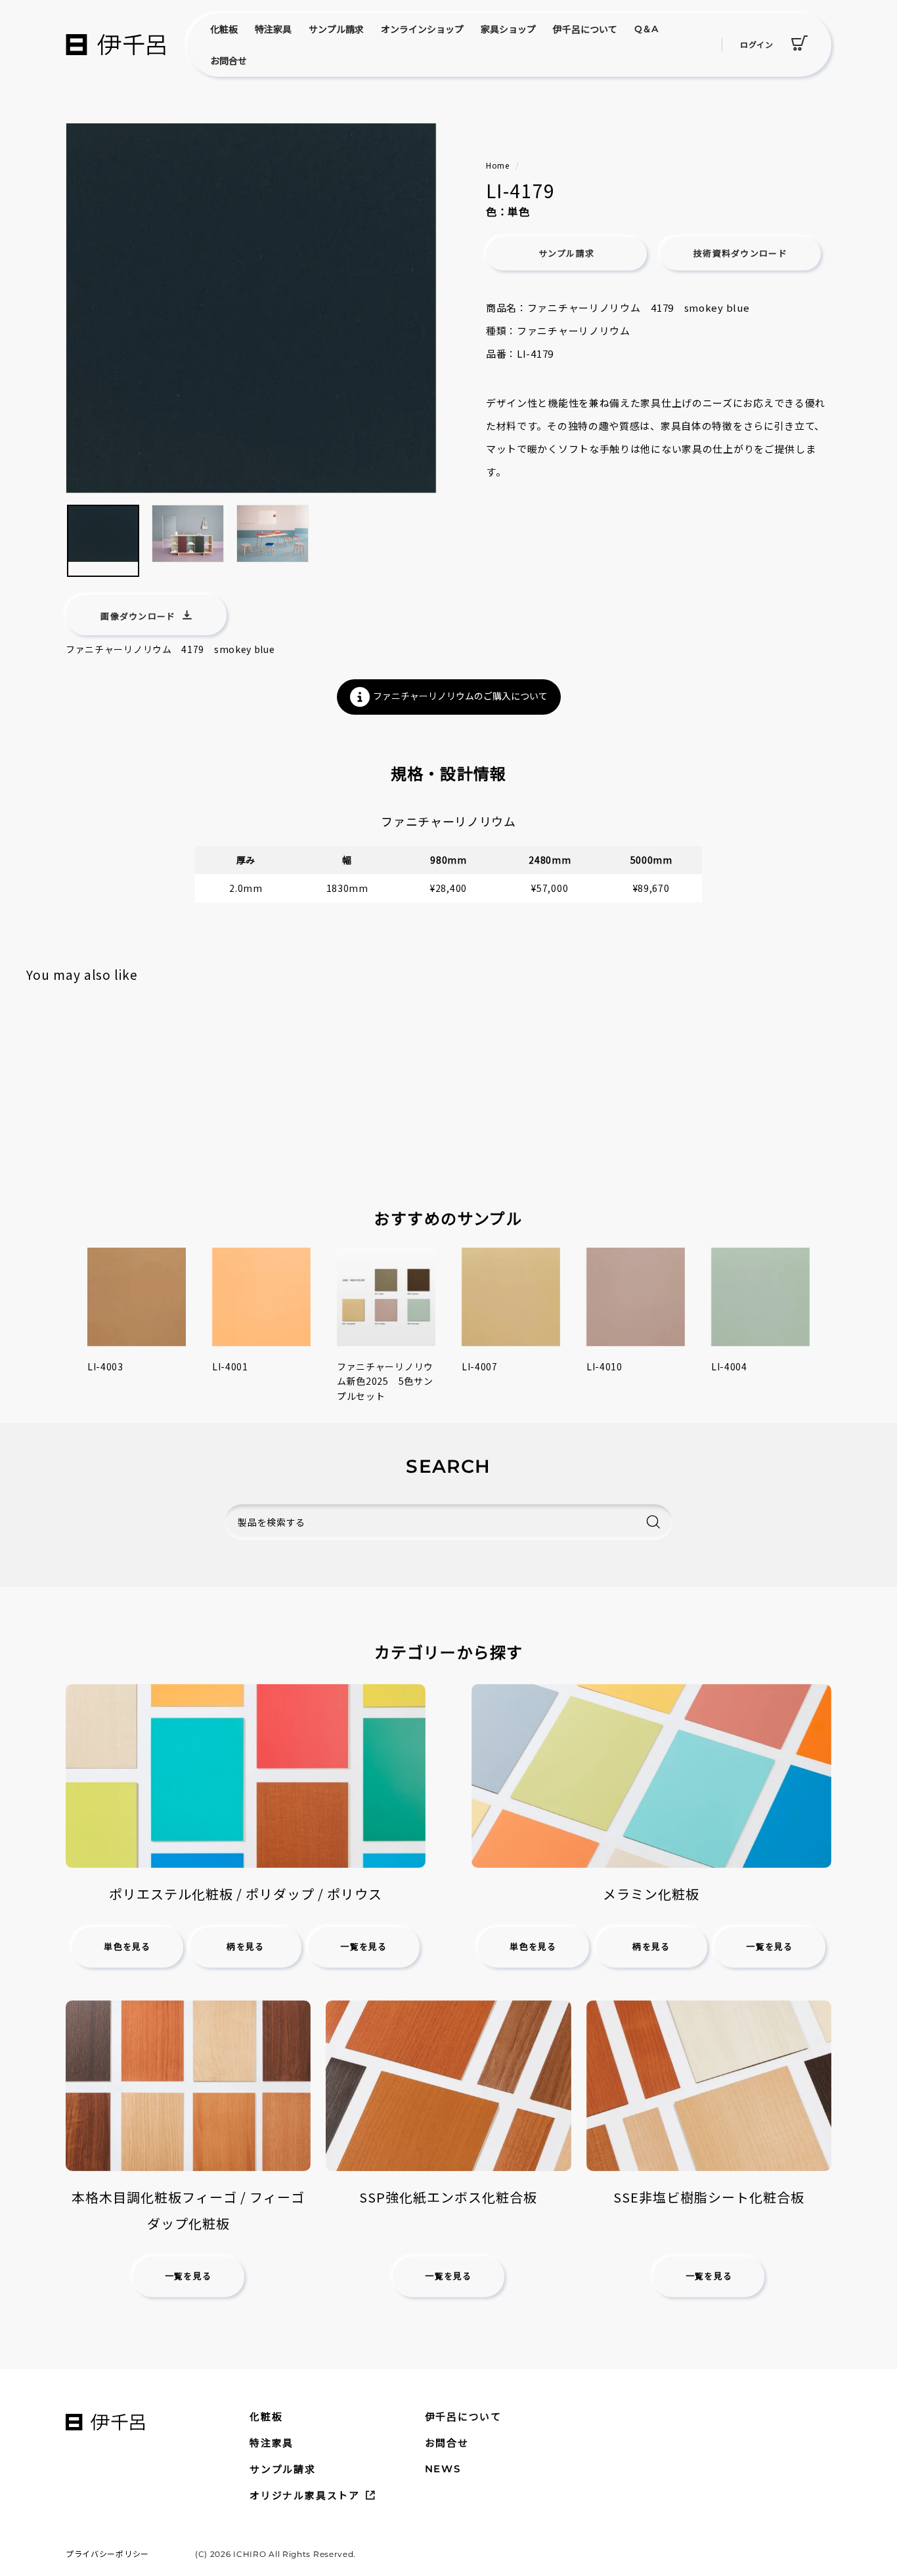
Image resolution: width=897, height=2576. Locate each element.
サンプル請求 (336, 29)
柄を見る (245, 1947)
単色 (519, 211)
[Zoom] (251, 308)
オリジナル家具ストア (305, 2495)
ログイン (757, 44)
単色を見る (127, 1947)
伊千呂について (585, 29)
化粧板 (224, 29)
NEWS (443, 2469)
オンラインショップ (422, 29)
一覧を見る (364, 1947)
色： (497, 211)
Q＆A (646, 29)
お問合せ (229, 60)
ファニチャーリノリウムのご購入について (460, 696)
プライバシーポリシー (107, 2553)
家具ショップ (508, 29)
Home (498, 165)
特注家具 (273, 29)
